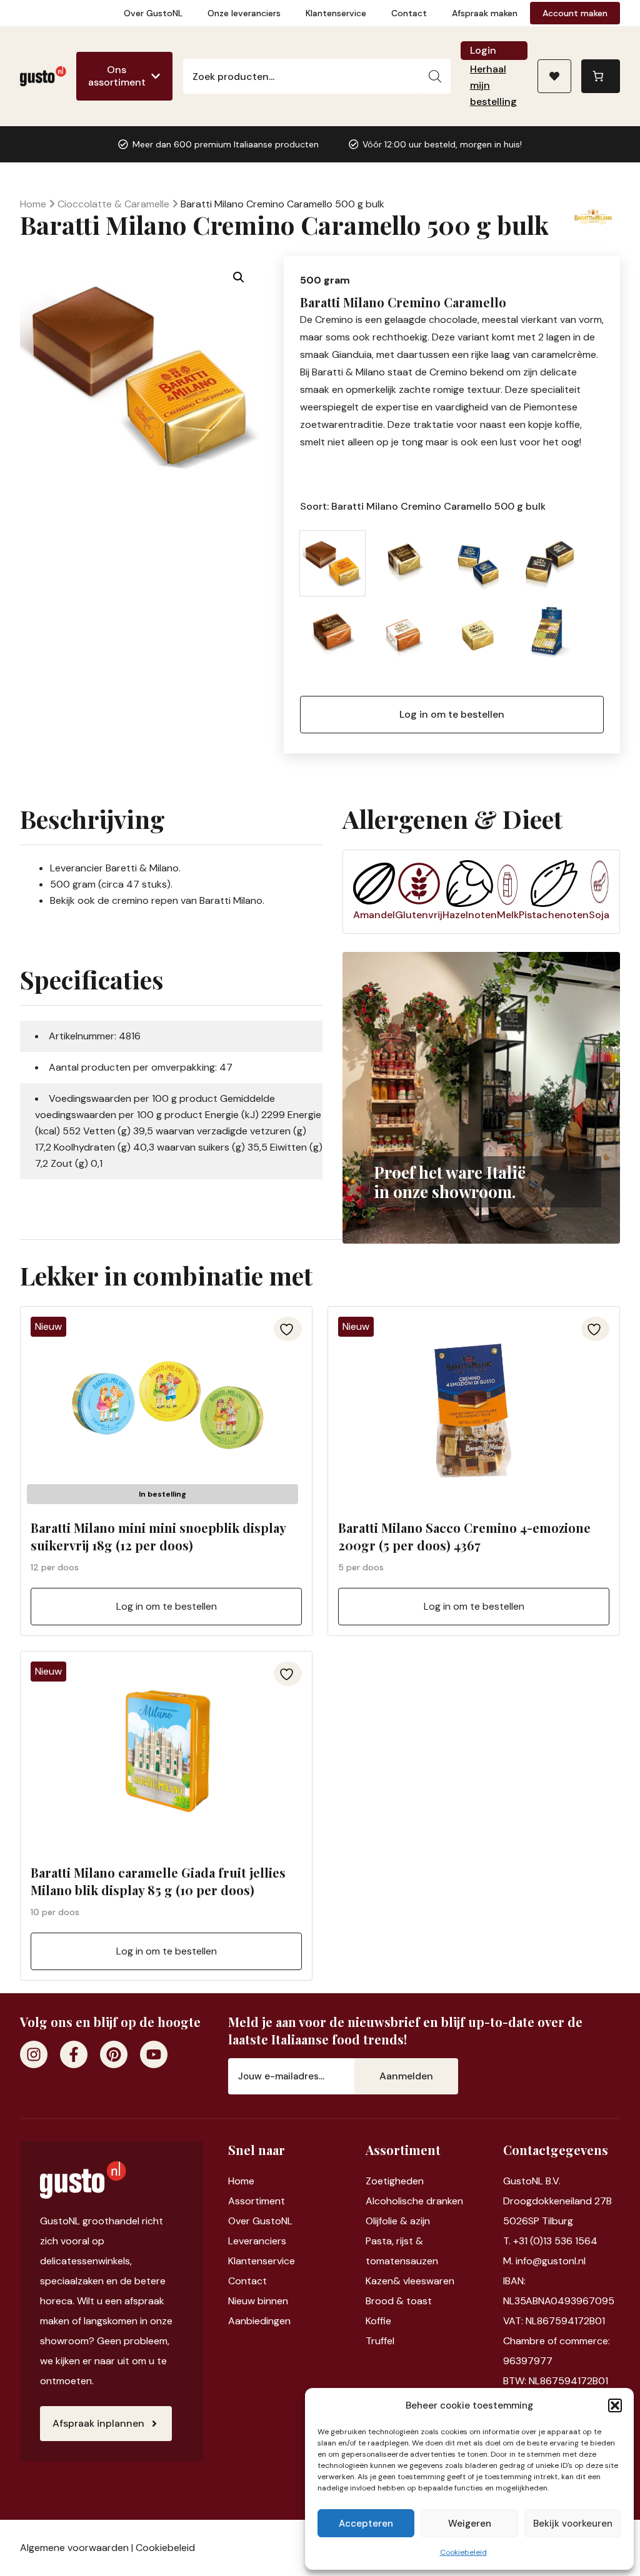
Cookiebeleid (463, 2552)
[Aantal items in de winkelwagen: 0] (601, 76)
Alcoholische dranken (414, 2201)
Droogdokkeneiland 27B (557, 2201)
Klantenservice (336, 13)
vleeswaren (429, 2281)
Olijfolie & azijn (398, 2221)
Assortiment (257, 2201)
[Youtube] (154, 2054)
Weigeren (470, 2524)
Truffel (380, 2341)
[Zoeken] (435, 76)
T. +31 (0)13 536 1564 (550, 2241)
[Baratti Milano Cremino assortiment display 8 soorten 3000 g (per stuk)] (550, 636)
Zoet (377, 2181)
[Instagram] (34, 2054)
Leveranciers (257, 2241)
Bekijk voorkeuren (573, 2524)
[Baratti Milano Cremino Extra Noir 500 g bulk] (550, 563)
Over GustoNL (153, 13)
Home (33, 204)
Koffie (378, 2321)
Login (483, 50)
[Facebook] (74, 2054)
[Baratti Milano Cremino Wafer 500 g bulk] (477, 636)
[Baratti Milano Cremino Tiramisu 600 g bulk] (405, 636)
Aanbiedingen (259, 2321)
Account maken (575, 13)
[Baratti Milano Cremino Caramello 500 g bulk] (332, 563)
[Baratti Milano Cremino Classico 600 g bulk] (477, 563)
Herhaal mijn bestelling (493, 85)
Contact (409, 13)
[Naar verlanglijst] (554, 76)
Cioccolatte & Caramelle (113, 204)
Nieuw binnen (258, 2301)
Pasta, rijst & (394, 2241)
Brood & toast (399, 2301)
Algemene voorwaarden (74, 2548)
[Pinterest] (114, 2054)
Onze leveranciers (244, 13)
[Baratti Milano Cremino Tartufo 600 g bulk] (332, 636)
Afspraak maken (485, 13)
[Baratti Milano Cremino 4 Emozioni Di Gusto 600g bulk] (405, 563)
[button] (615, 2405)
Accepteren (366, 2524)
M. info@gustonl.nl (544, 2261)
